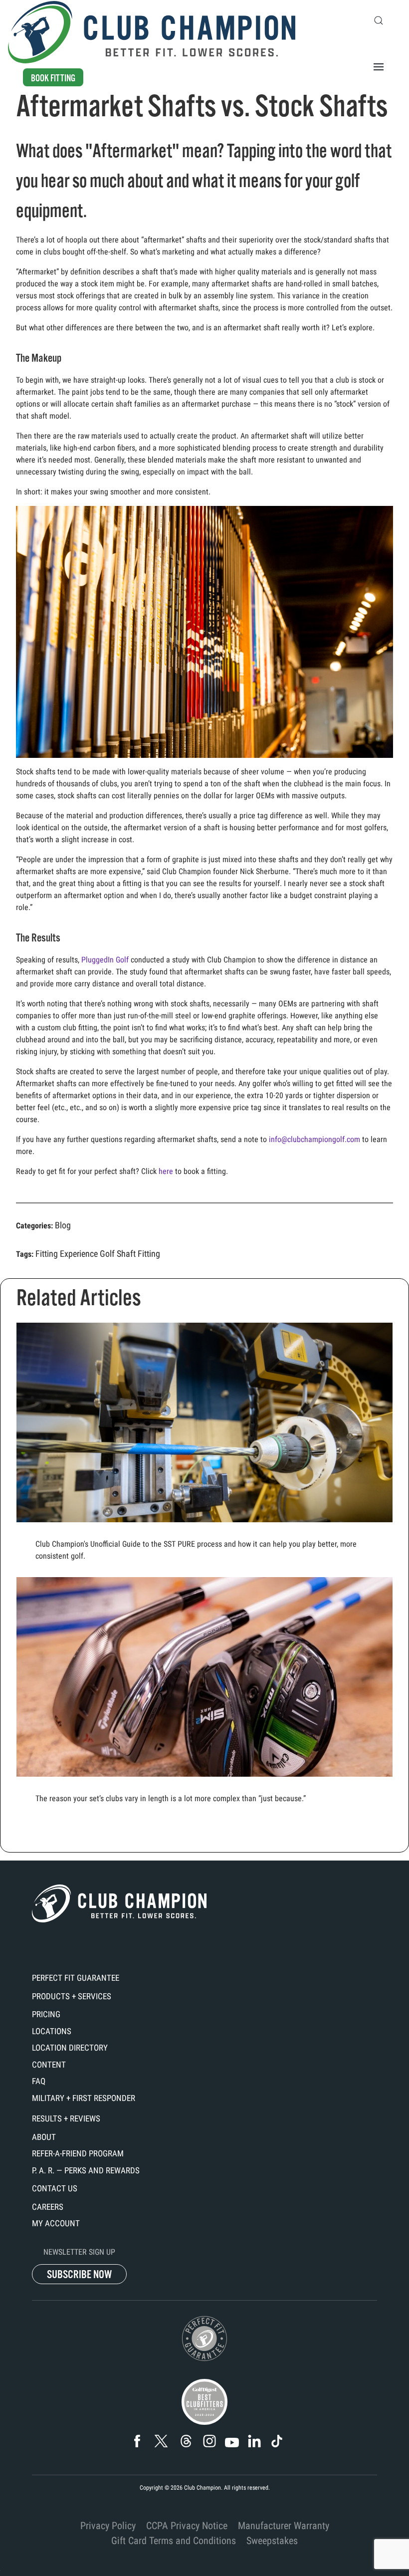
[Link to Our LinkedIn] (255, 2441)
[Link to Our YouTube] (232, 2443)
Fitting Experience (67, 1254)
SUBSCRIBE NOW (79, 2274)
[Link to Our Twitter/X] (161, 2441)
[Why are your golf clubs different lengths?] (204, 1693)
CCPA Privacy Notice (187, 2526)
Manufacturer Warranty (284, 2526)
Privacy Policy (108, 2526)
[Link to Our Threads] (186, 2441)
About (44, 2137)
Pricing (46, 2014)
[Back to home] (152, 32)
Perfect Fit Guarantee (76, 1978)
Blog (63, 1225)
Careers (48, 2207)
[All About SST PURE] (204, 1448)
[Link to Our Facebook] (137, 2441)
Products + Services (72, 1996)
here (166, 1171)
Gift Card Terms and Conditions (174, 2541)
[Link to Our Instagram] (210, 2441)
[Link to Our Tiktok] (277, 2441)
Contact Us (55, 2188)
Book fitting (53, 78)
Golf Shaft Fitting (130, 1254)
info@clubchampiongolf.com (314, 1139)
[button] (379, 20)
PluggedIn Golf (105, 960)
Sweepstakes (272, 2541)
